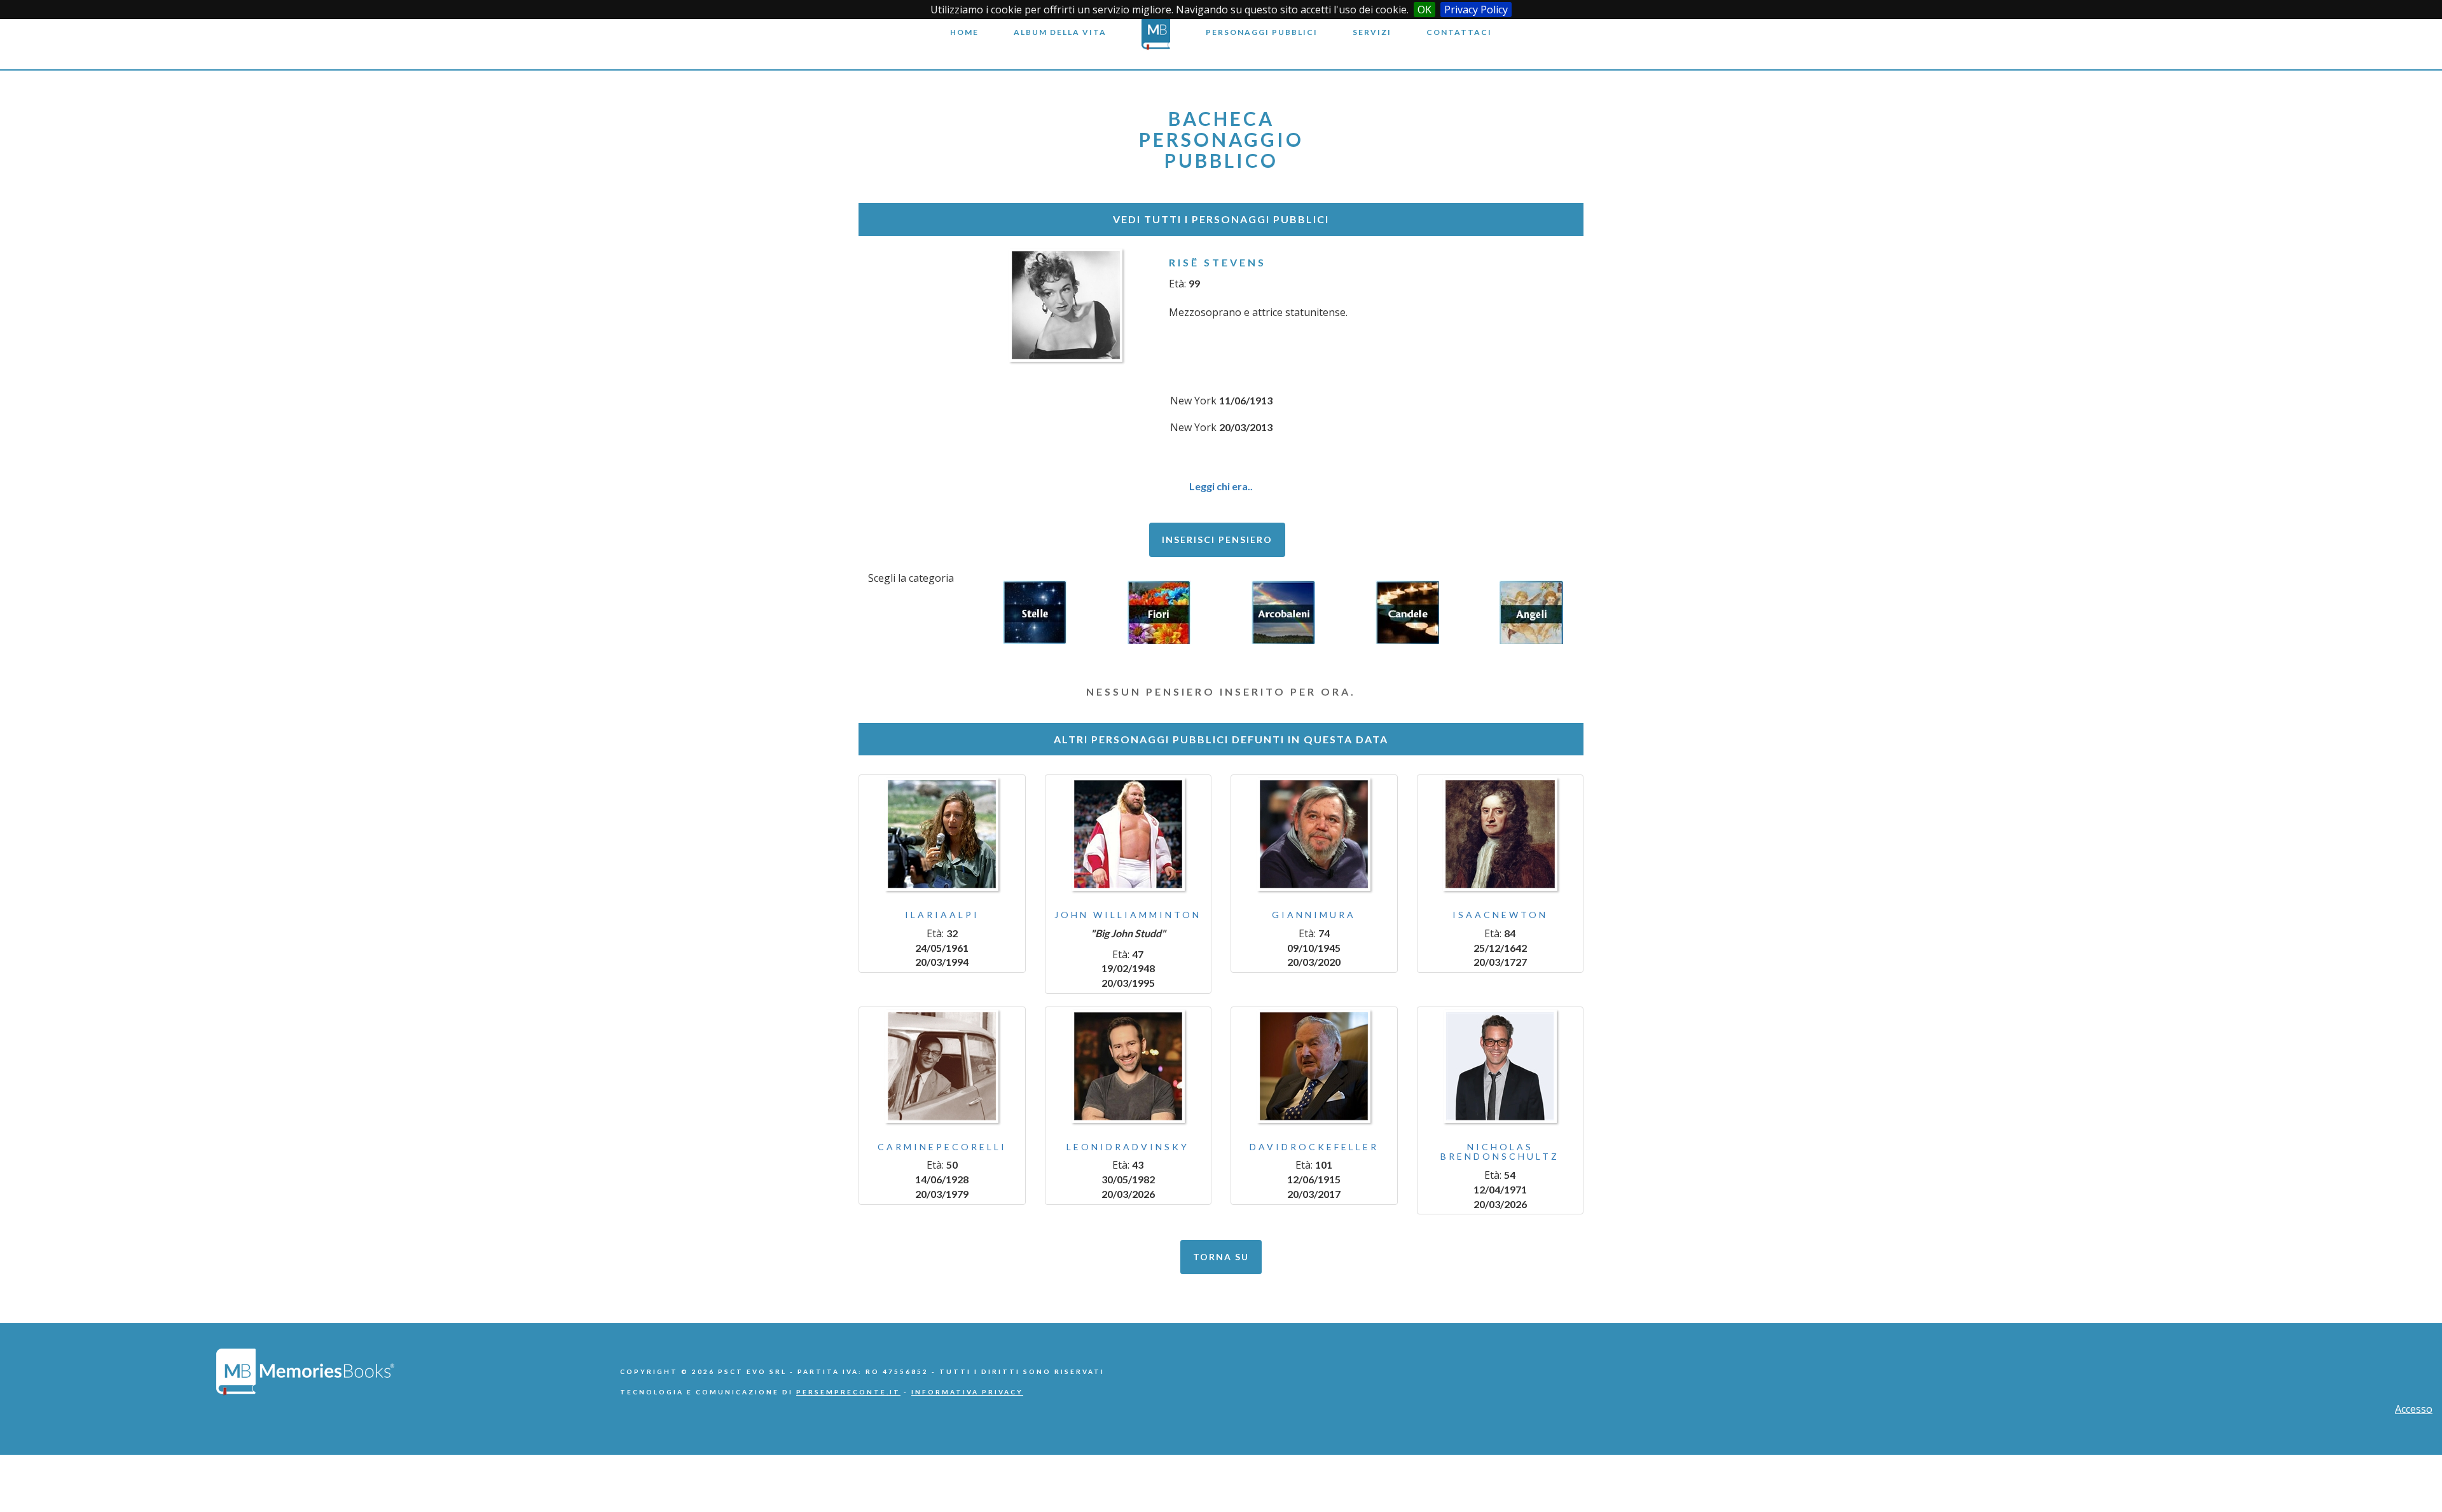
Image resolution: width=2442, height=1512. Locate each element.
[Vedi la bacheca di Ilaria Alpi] (942, 834)
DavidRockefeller (1314, 1147)
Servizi (1372, 32)
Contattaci (1459, 32)
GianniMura (1314, 915)
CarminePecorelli (942, 1147)
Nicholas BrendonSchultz (1500, 1151)
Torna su (1221, 1257)
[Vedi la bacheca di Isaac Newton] (1500, 834)
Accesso (2414, 1409)
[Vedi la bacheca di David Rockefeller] (1314, 1066)
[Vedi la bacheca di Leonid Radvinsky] (1128, 1066)
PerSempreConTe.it (848, 1392)
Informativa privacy (967, 1392)
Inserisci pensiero (1217, 540)
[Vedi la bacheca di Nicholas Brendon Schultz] (1500, 1066)
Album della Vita (1060, 32)
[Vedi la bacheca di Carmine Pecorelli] (942, 1066)
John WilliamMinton (1128, 915)
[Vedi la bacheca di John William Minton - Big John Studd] (1128, 834)
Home (964, 32)
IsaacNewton (1500, 915)
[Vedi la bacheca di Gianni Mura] (1314, 834)
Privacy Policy (1476, 10)
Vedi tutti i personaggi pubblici (1221, 219)
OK (1424, 10)
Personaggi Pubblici (1262, 32)
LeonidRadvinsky (1128, 1147)
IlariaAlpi (942, 915)
